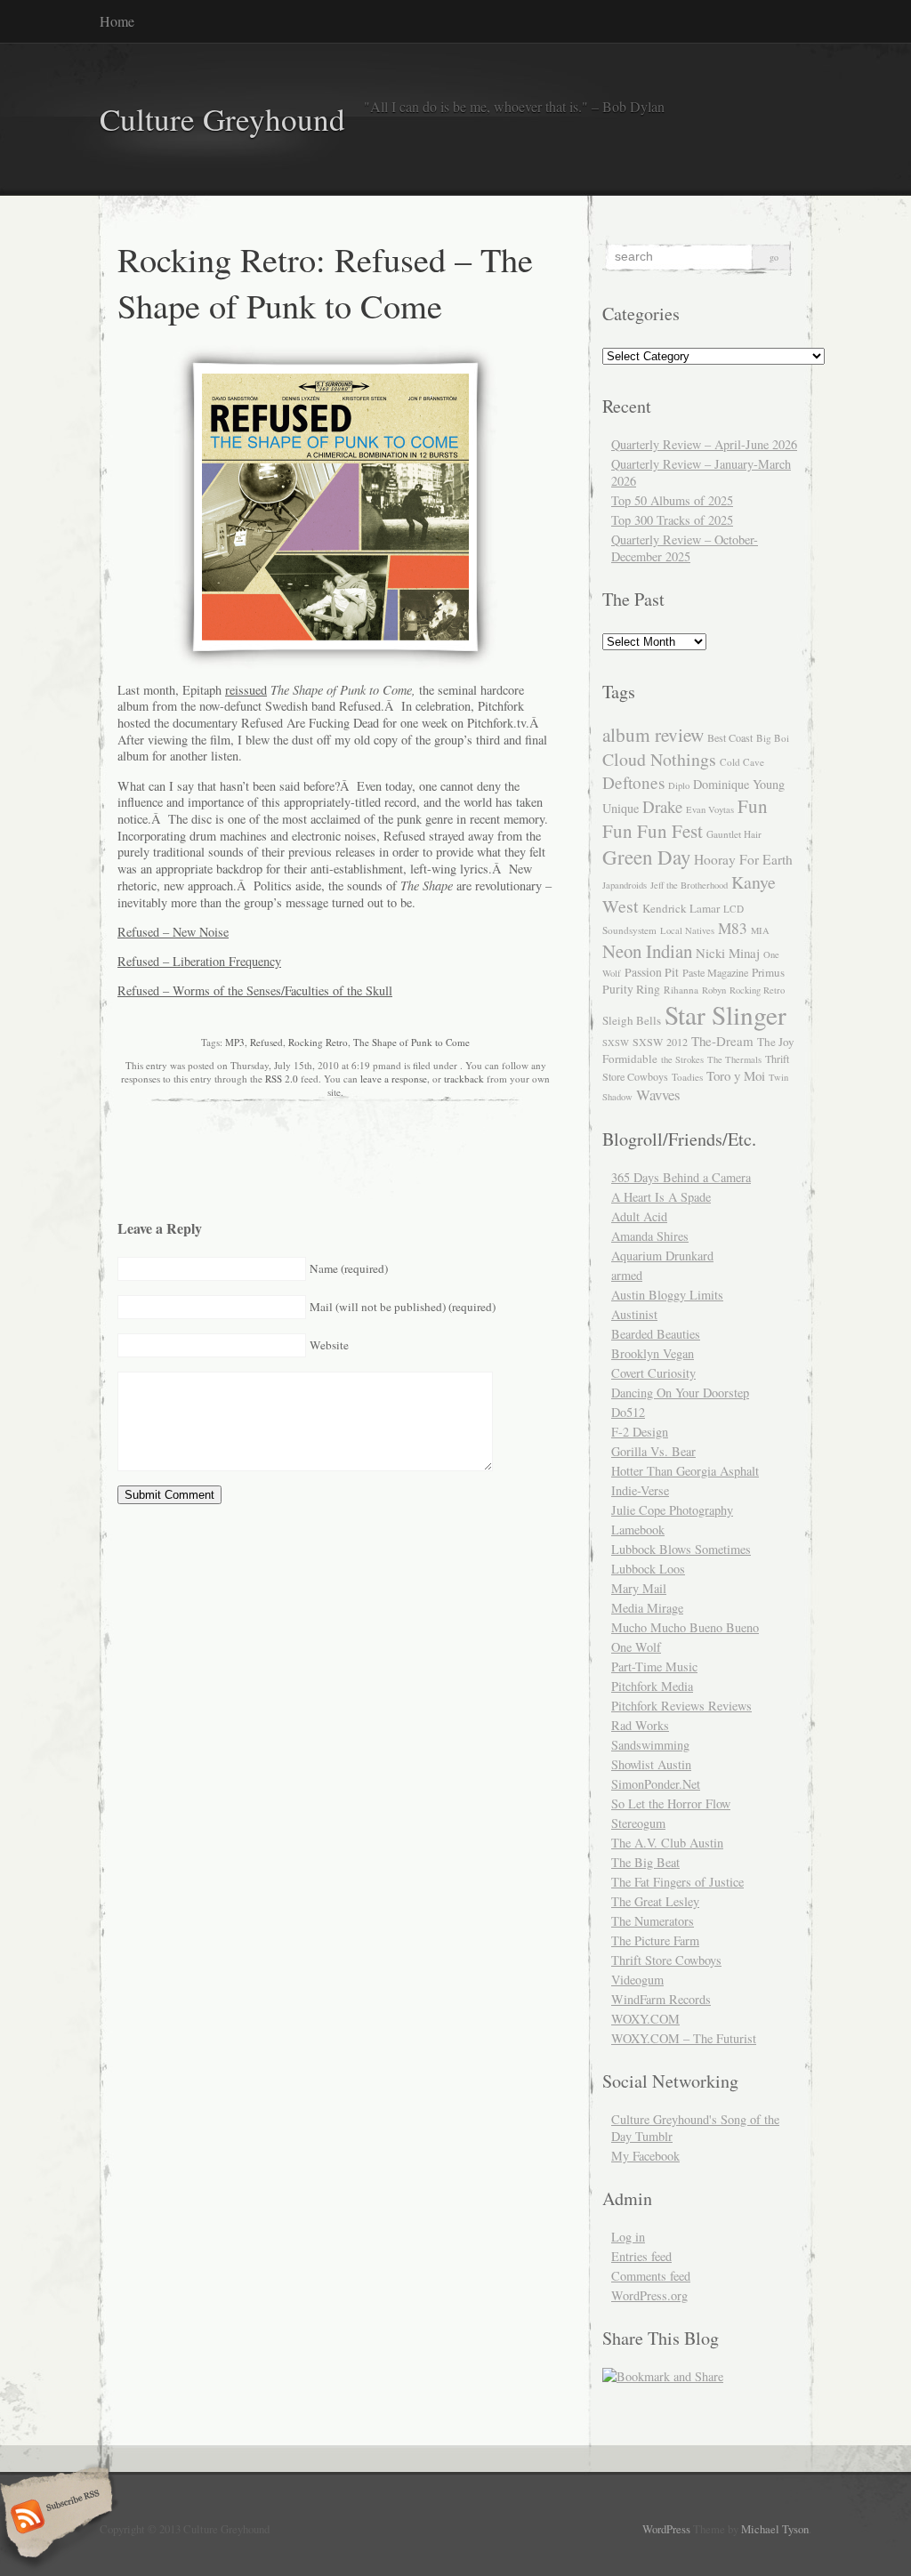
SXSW (616, 1042)
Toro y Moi (736, 1075)
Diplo (679, 785)
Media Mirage (647, 1608)
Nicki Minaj (728, 953)
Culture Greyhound (222, 119)
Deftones (633, 782)
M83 (733, 928)
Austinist (634, 1314)
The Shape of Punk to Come (411, 1042)
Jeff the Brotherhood (689, 885)
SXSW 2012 (660, 1042)
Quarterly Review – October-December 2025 (685, 548)
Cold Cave (742, 762)
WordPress (666, 2529)
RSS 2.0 (282, 1079)
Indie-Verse (640, 1490)
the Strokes (682, 1059)
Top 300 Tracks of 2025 (672, 520)
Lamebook (638, 1529)
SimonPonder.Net (656, 1784)
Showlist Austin (651, 1764)
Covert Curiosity (653, 1373)
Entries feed (641, 2256)
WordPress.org (649, 2295)
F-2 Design (640, 1432)
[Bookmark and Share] (663, 2376)
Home (117, 21)
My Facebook (645, 2156)
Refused (266, 1042)
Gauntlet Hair (734, 834)
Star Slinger (726, 1014)
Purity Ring (631, 989)
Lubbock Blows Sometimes (681, 1549)
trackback (464, 1079)
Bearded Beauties (656, 1334)
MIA (760, 930)
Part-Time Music (654, 1666)
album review (653, 734)
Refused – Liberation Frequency (199, 961)
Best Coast (730, 737)
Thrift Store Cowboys (666, 1960)
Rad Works (640, 1725)
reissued (246, 690)
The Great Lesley (655, 1901)
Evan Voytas (710, 809)
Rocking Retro (318, 1042)
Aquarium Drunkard (662, 1256)
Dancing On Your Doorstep (680, 1393)
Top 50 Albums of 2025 (672, 500)
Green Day (646, 857)
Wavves (658, 1095)
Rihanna (681, 990)
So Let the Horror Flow (671, 1803)
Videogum (637, 1980)
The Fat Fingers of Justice (677, 1882)
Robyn (714, 990)
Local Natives (687, 930)
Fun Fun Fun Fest (685, 818)
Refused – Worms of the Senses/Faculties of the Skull (255, 990)
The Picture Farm (655, 1940)
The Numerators (653, 1921)
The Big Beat (645, 1862)
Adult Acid (639, 1216)
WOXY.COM (645, 2019)
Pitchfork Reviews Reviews (681, 1706)
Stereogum (638, 1823)
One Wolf (636, 1647)
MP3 (235, 1042)
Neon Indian (647, 951)
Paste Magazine (715, 972)
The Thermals (734, 1059)
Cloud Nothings (659, 759)
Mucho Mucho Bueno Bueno (685, 1627)
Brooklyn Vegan (653, 1353)
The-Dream (722, 1041)
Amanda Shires (650, 1236)
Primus (768, 972)
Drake (662, 806)
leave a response (394, 1079)
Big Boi (773, 738)
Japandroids (625, 885)
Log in (628, 2237)
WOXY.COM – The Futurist (684, 2038)
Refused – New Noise (173, 932)
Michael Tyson (775, 2529)
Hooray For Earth (743, 859)
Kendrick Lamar (681, 908)
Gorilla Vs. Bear (653, 1451)
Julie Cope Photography (672, 1510)
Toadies (687, 1077)
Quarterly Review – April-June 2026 (704, 444)
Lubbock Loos (648, 1569)
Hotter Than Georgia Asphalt (685, 1471)
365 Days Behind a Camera (681, 1177)
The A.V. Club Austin (667, 1843)
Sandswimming (650, 1745)
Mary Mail (639, 1588)
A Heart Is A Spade (661, 1197)
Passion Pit (652, 972)
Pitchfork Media (652, 1686)
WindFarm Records (661, 1999)
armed (627, 1275)
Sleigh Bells (632, 1020)
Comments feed (651, 2276)
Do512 (628, 1412)
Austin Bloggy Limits (667, 1295)
